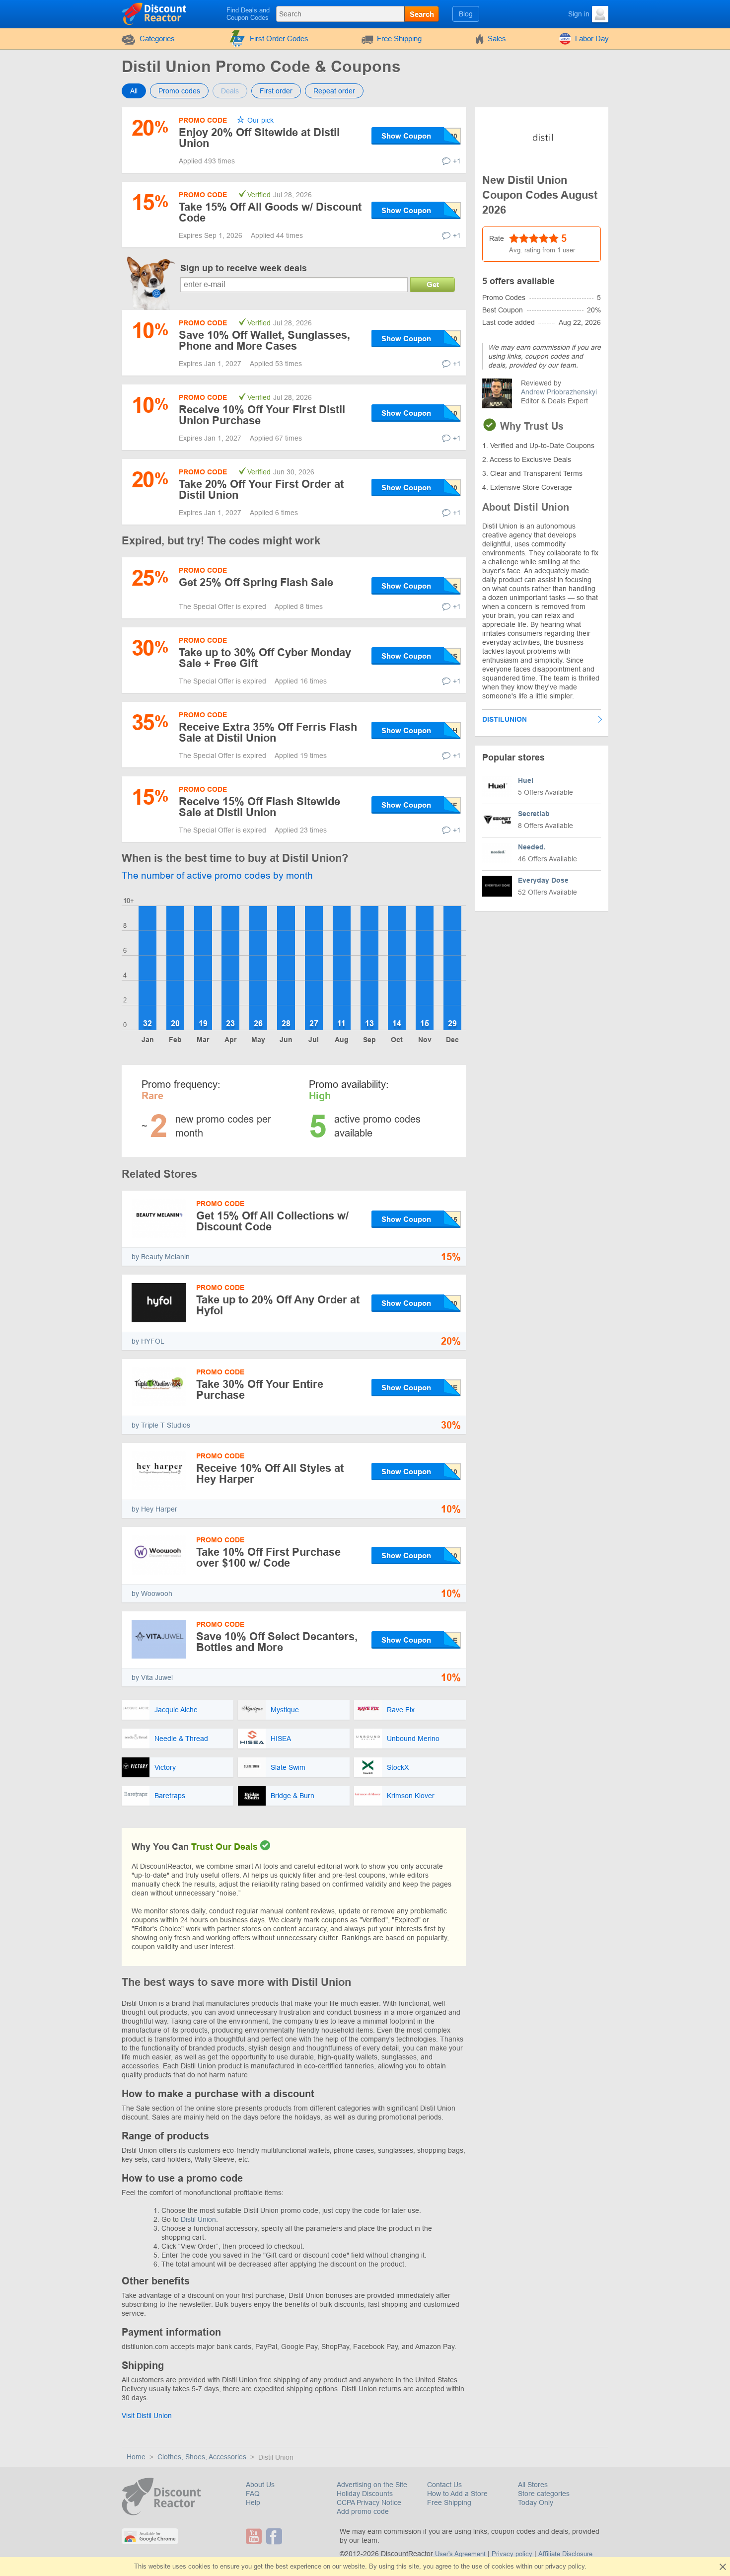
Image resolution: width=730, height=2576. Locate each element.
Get (433, 284)
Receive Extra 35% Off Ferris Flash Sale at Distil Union (268, 732)
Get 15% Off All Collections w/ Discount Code (272, 1221)
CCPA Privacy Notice (369, 2502)
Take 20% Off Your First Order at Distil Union (261, 490)
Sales (497, 38)
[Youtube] (255, 2536)
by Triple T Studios (161, 1425)
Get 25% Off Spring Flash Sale (256, 582)
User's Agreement (460, 2554)
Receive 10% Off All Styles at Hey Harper (270, 1474)
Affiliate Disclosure (565, 2554)
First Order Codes (279, 38)
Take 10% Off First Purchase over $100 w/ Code (268, 1557)
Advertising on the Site (372, 2485)
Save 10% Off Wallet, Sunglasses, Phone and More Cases (264, 341)
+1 (457, 161)
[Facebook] (275, 2536)
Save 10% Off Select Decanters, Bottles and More (277, 1642)
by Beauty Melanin (161, 1257)
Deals (230, 91)
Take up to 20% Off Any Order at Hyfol (278, 1305)
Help (253, 2502)
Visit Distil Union (147, 2416)
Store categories (544, 2494)
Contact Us (444, 2485)
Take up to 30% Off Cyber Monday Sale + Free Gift (265, 658)
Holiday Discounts (365, 2494)
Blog (466, 14)
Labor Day (592, 38)
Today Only (536, 2502)
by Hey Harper (154, 1509)
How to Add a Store (457, 2494)
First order (276, 91)
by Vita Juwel (152, 1677)
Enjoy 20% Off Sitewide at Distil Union (259, 138)
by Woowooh (152, 1593)
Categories (157, 38)
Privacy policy (512, 2554)
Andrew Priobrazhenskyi (559, 392)
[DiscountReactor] (155, 13)
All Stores (533, 2485)
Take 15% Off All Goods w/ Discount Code (270, 212)
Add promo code (363, 2511)
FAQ (253, 2494)
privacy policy (565, 2566)
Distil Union (198, 2219)
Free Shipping (399, 38)
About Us (260, 2485)
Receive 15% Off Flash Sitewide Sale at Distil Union (259, 807)
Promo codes (179, 91)
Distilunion (505, 719)
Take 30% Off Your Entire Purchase (260, 1390)
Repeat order (334, 91)
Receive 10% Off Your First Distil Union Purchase (262, 415)
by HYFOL (148, 1341)
